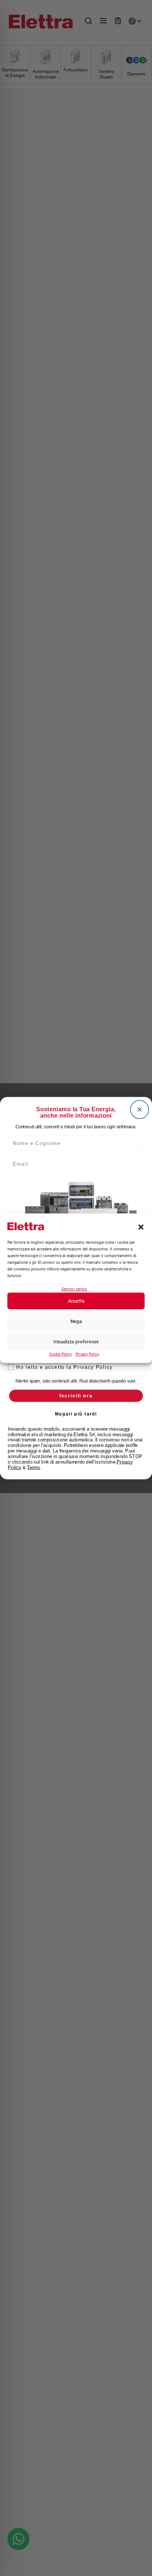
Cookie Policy (61, 1354)
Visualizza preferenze (76, 1342)
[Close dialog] (140, 1109)
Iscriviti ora (76, 1396)
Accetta (76, 1301)
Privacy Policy (87, 1354)
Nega (76, 1321)
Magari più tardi (76, 1414)
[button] (141, 1227)
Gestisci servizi (74, 1289)
